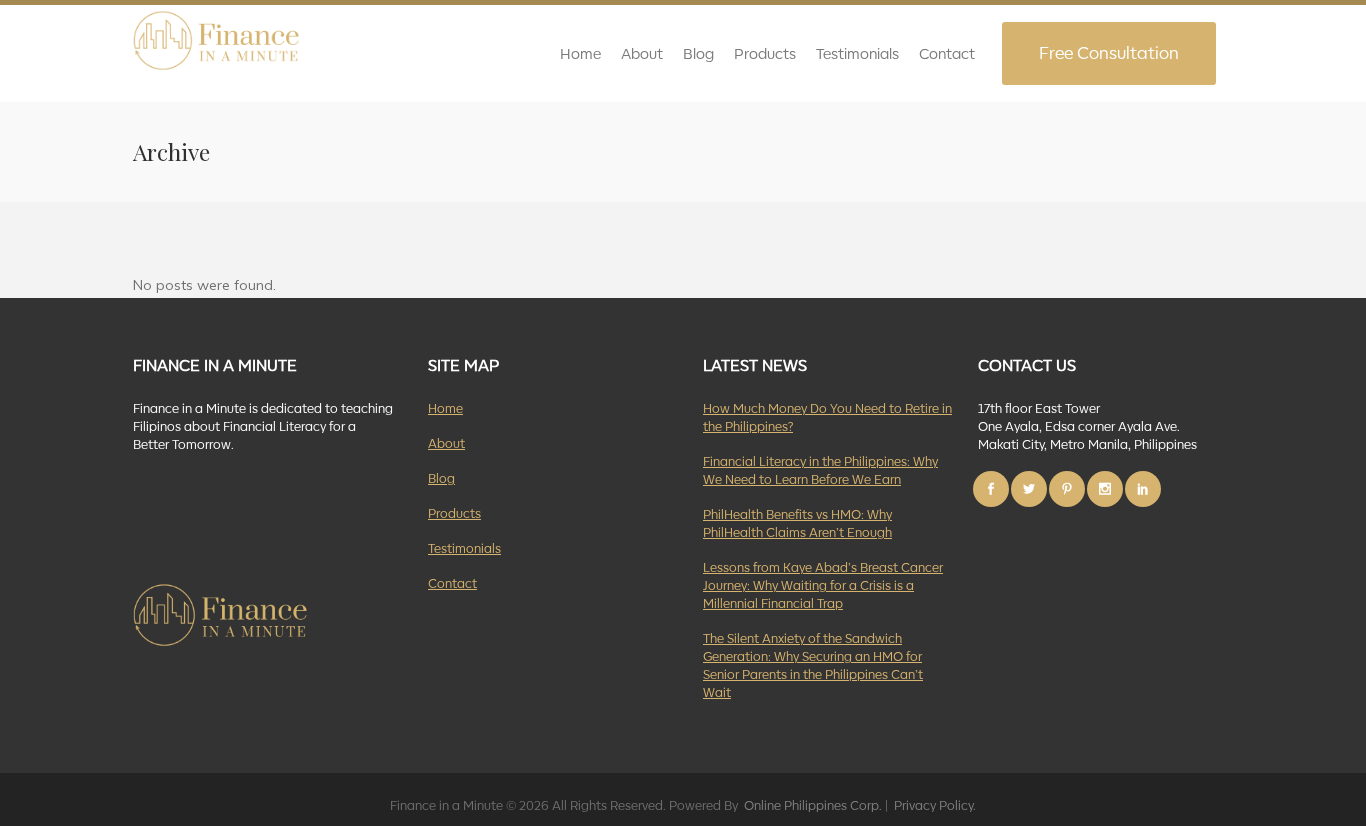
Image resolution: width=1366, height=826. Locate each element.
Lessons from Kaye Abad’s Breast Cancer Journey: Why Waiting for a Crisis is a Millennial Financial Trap (823, 584)
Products (454, 512)
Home (445, 407)
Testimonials (464, 547)
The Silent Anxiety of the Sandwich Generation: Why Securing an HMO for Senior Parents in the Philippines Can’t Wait (813, 664)
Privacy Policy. (933, 804)
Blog (441, 477)
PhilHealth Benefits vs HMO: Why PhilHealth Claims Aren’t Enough (797, 522)
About (446, 442)
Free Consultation (1109, 52)
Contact (452, 582)
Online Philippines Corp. (811, 804)
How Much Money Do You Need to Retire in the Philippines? (827, 416)
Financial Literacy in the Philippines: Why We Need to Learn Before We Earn (820, 469)
